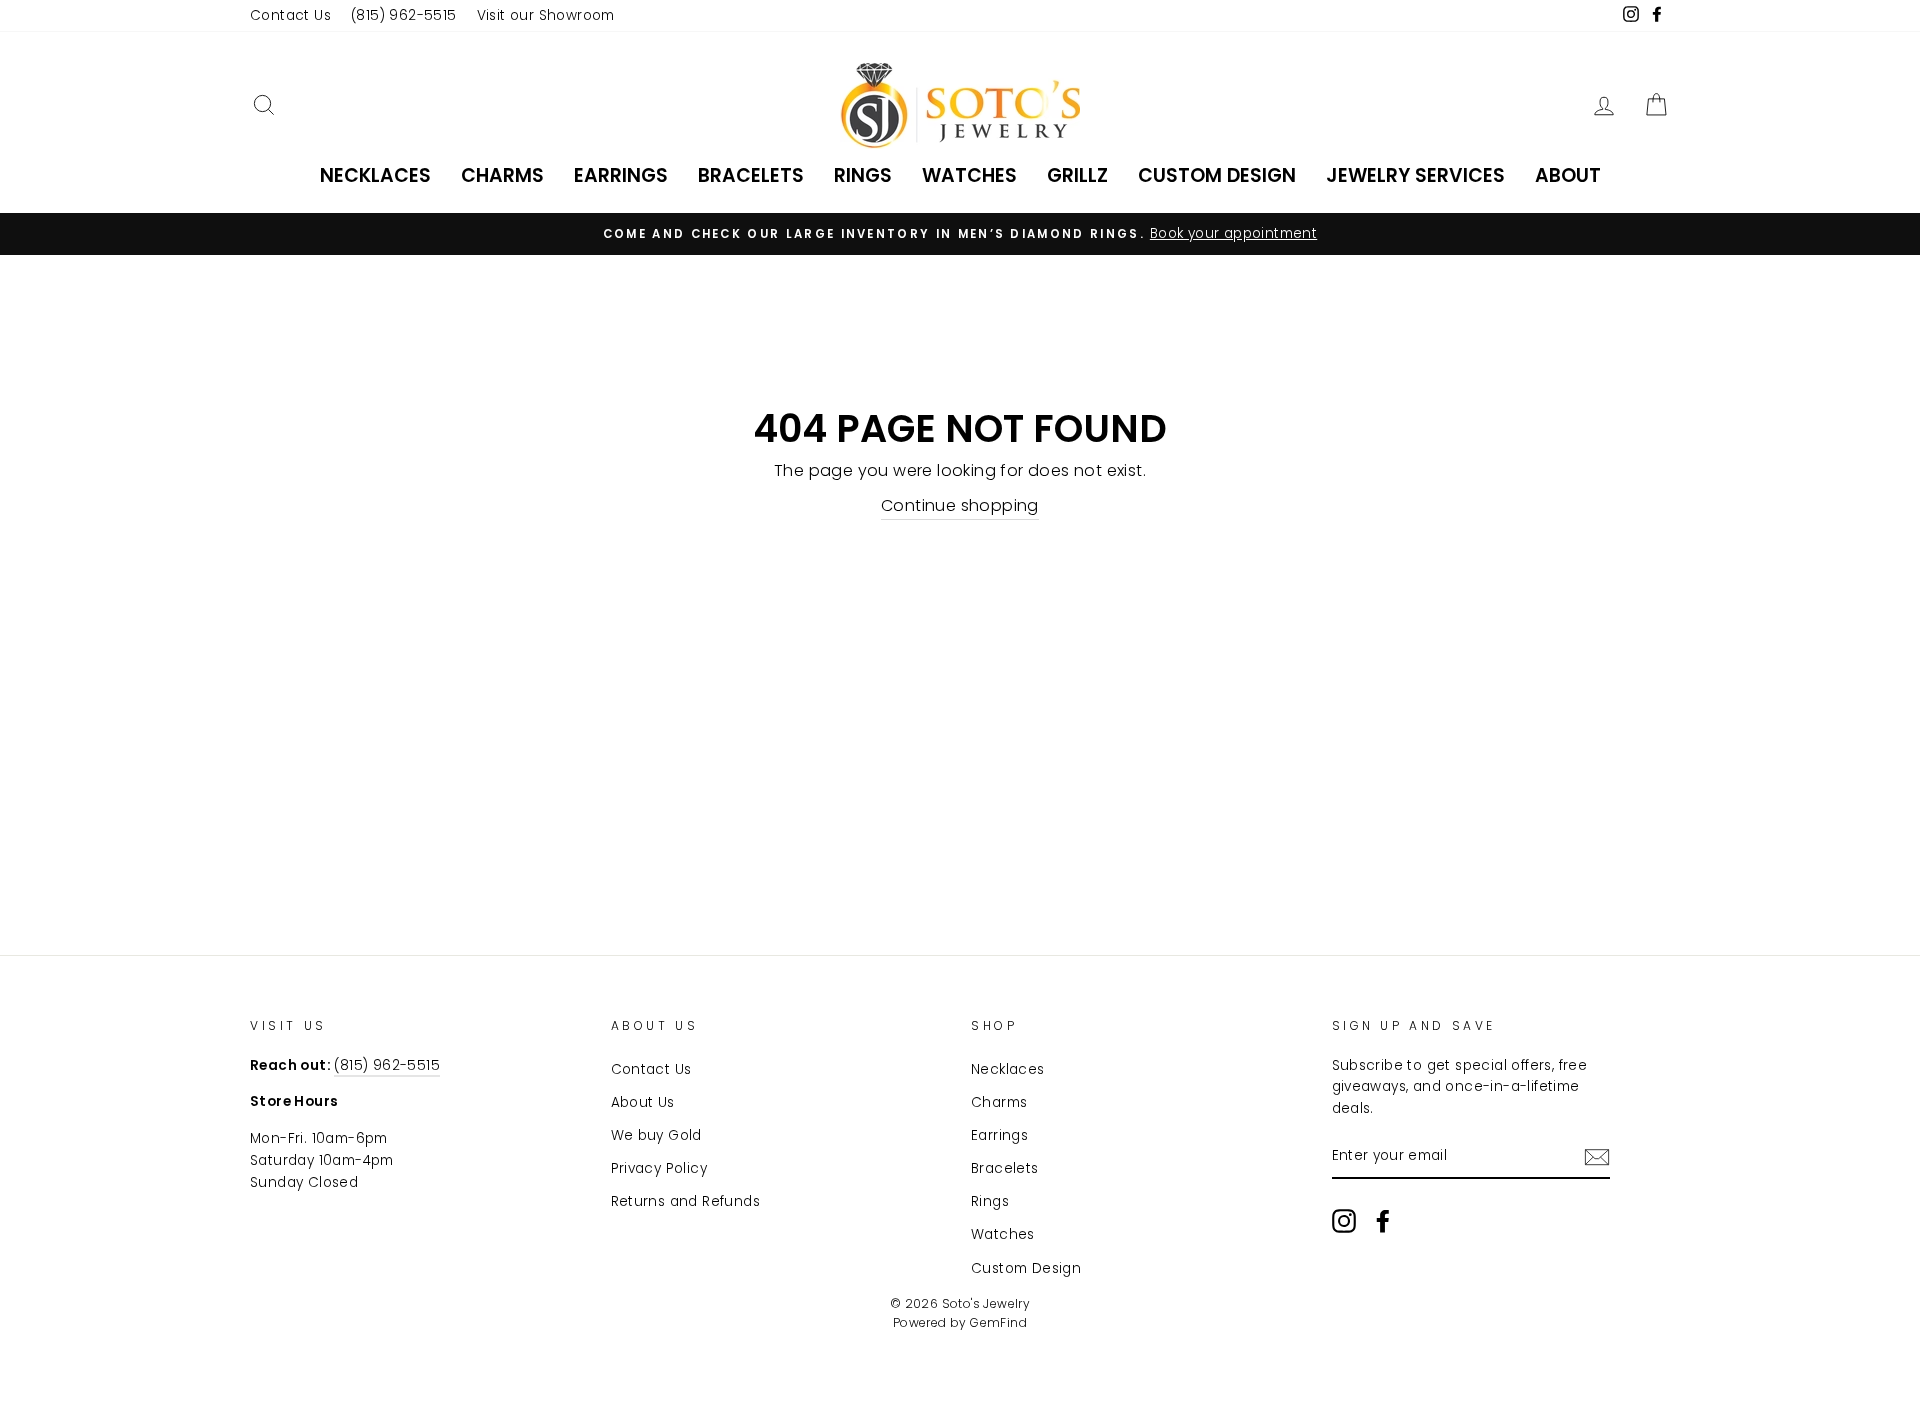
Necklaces (375, 175)
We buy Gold (656, 1135)
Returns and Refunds (686, 1201)
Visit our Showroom (546, 15)
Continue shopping (960, 505)
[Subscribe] (1597, 1157)
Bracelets (751, 175)
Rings (863, 175)
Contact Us (290, 15)
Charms (502, 175)
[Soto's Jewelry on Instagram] (1344, 1221)
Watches (969, 175)
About (1568, 175)
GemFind (998, 1322)
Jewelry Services (1415, 175)
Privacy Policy (659, 1168)
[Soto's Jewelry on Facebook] (1383, 1221)
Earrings (621, 175)
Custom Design (1217, 175)
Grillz (1077, 175)
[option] (960, 234)
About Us (643, 1102)
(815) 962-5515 (404, 15)
